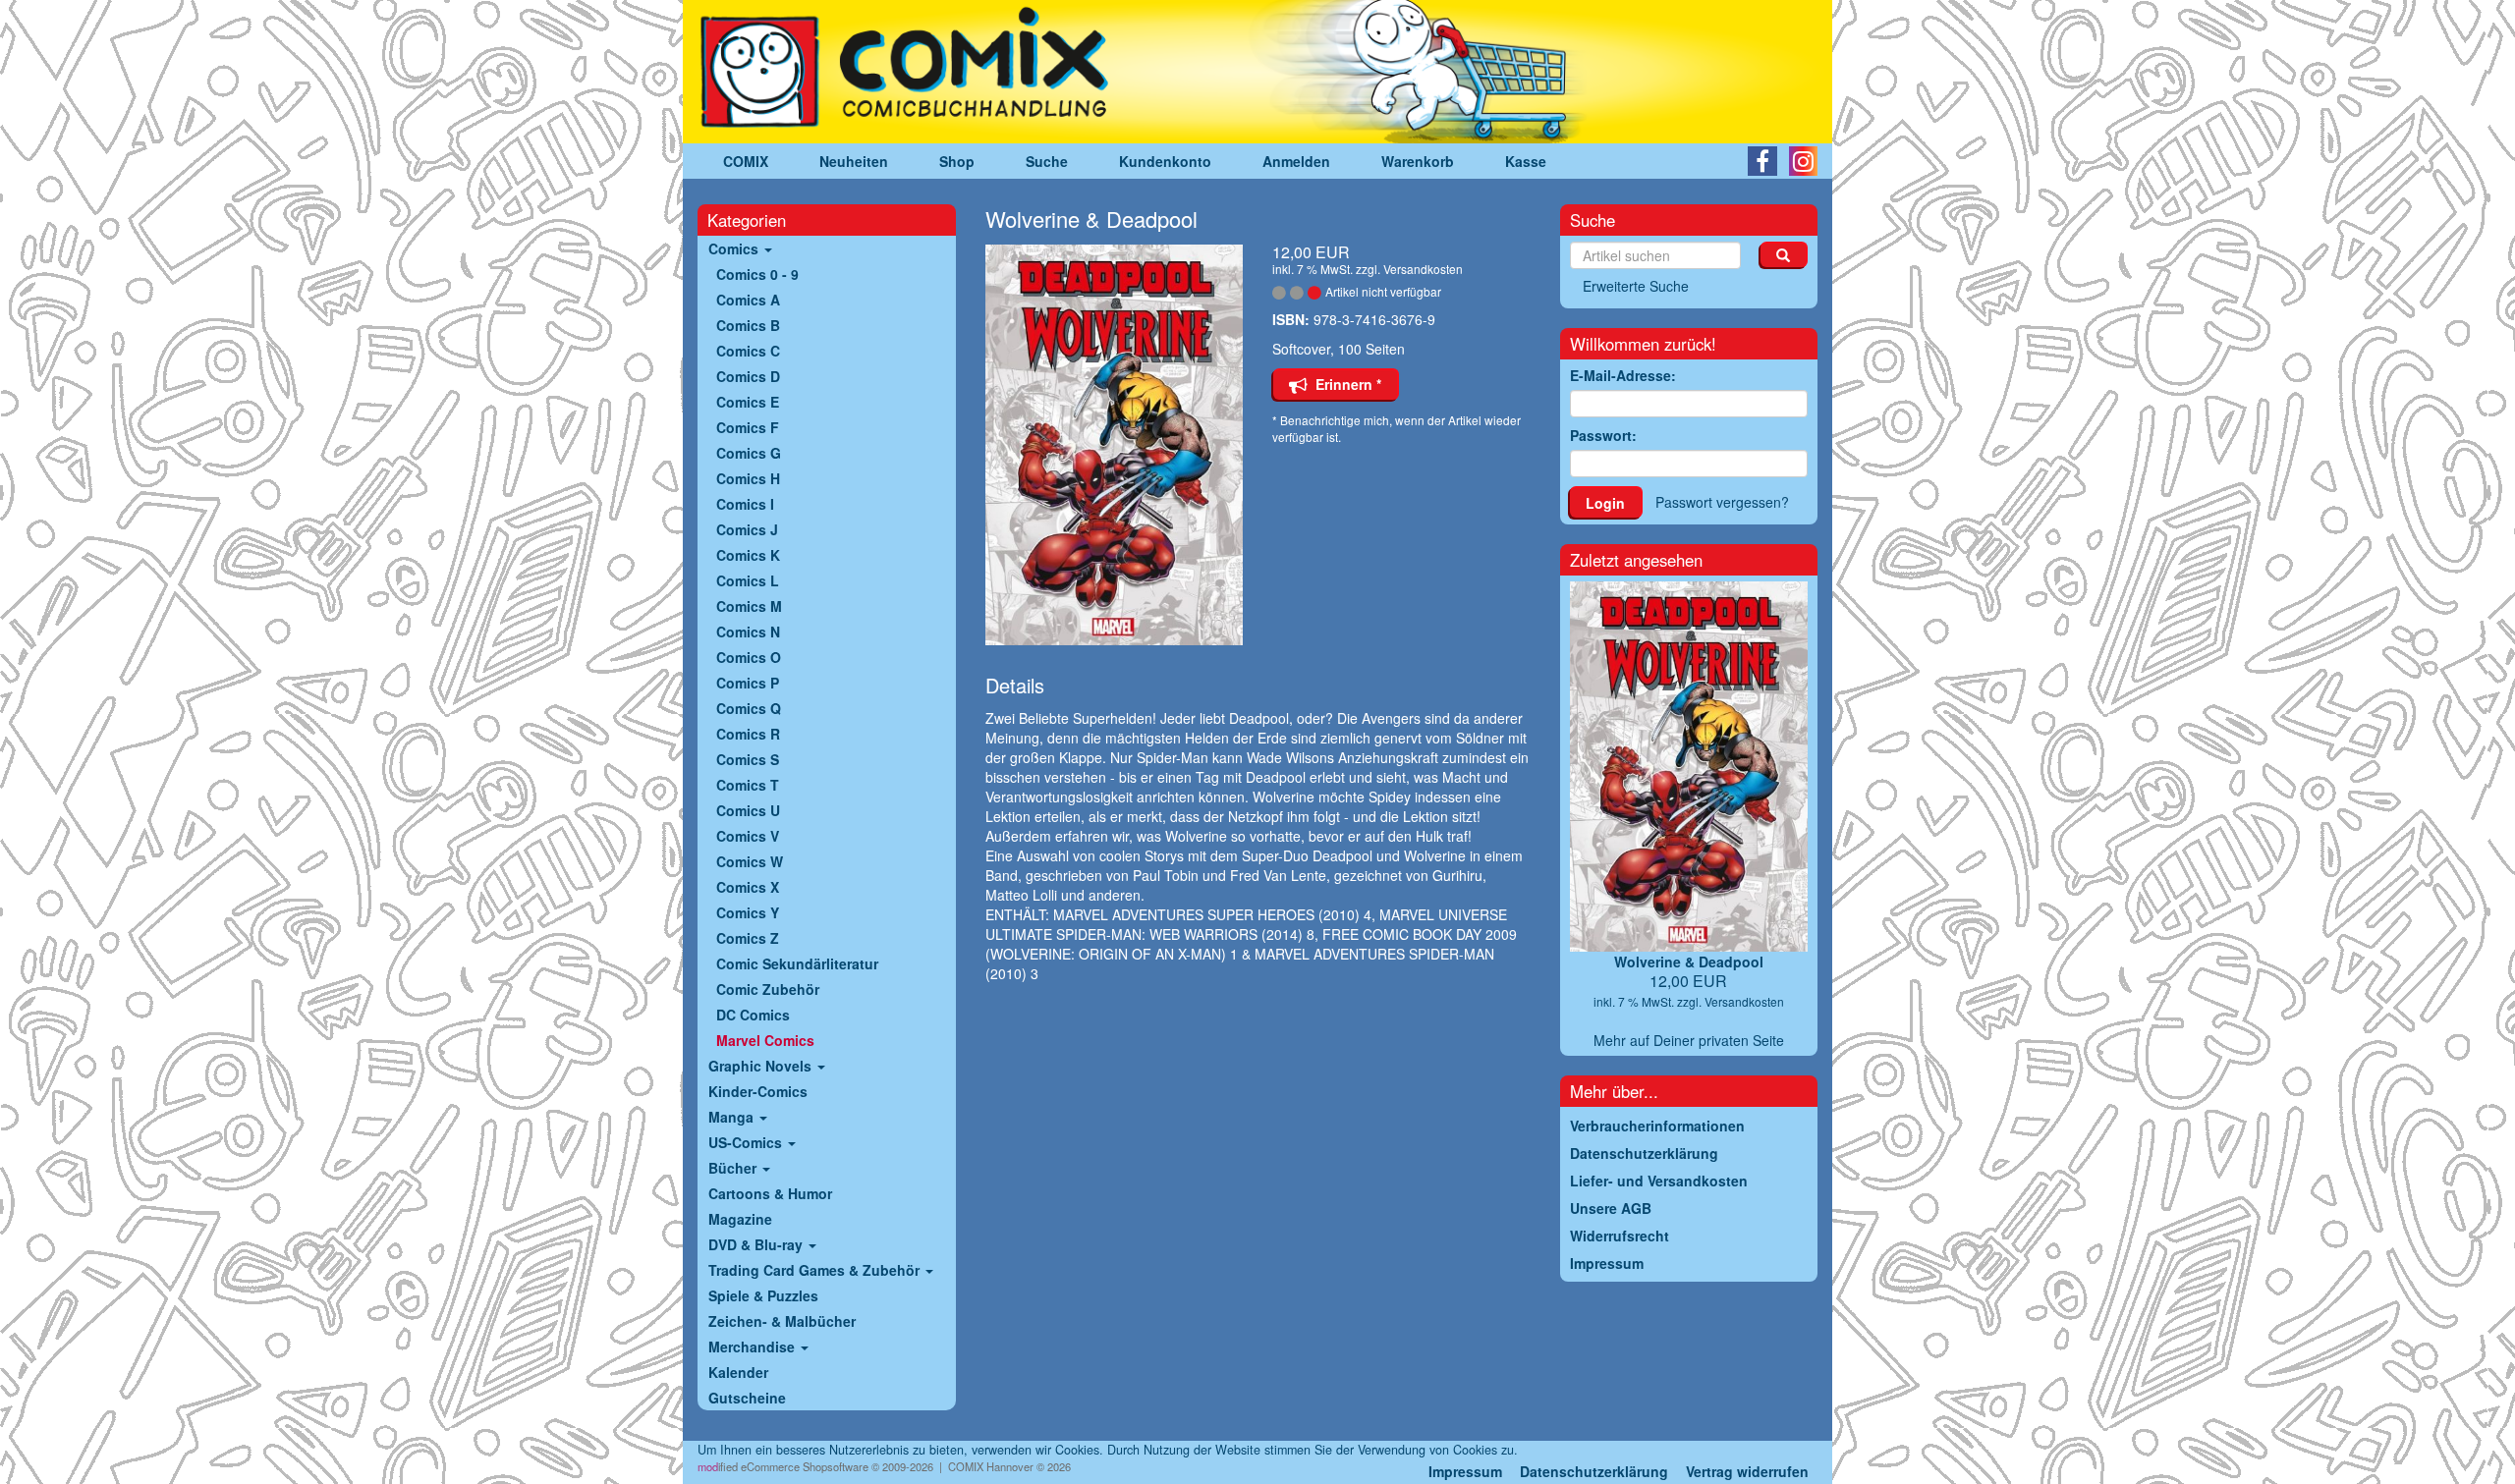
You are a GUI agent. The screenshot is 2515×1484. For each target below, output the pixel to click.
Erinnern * (1344, 384)
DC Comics (753, 1015)
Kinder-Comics (758, 1091)
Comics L (748, 580)
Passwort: (1603, 435)
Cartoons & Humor (770, 1193)
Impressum (1465, 1471)
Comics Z (748, 938)
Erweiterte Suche (1636, 286)
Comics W (750, 861)
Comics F (748, 427)
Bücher (734, 1168)
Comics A (748, 300)
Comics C (748, 351)
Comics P (748, 683)
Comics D (748, 376)
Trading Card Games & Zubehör (816, 1270)
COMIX (746, 161)
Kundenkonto (1165, 161)
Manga (733, 1117)
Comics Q (749, 708)
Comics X (748, 887)
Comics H (748, 478)
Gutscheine (747, 1398)
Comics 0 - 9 (757, 274)
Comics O (749, 657)
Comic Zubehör (768, 989)
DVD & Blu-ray (757, 1244)
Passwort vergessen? (1722, 502)
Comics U (748, 810)
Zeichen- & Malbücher (782, 1321)
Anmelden (1296, 161)
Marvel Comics (765, 1040)
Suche (1047, 161)
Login (1605, 503)
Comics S (748, 759)
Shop (957, 161)
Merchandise (754, 1347)
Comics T (748, 785)
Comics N (748, 632)
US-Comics (747, 1142)
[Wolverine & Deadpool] (1115, 445)
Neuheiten (854, 161)
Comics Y (748, 912)
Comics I (745, 504)
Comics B (748, 325)
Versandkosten (1423, 269)
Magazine (740, 1219)
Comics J (747, 529)
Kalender (738, 1372)
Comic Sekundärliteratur (797, 963)
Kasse (1526, 161)
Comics (735, 248)
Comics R (748, 734)
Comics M (749, 606)
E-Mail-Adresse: (1623, 375)
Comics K (748, 555)
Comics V (748, 836)
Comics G (749, 453)
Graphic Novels (762, 1066)
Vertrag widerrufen (1747, 1471)
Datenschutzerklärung (1594, 1471)
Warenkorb (1418, 161)
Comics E (748, 402)
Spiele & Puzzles (763, 1295)
